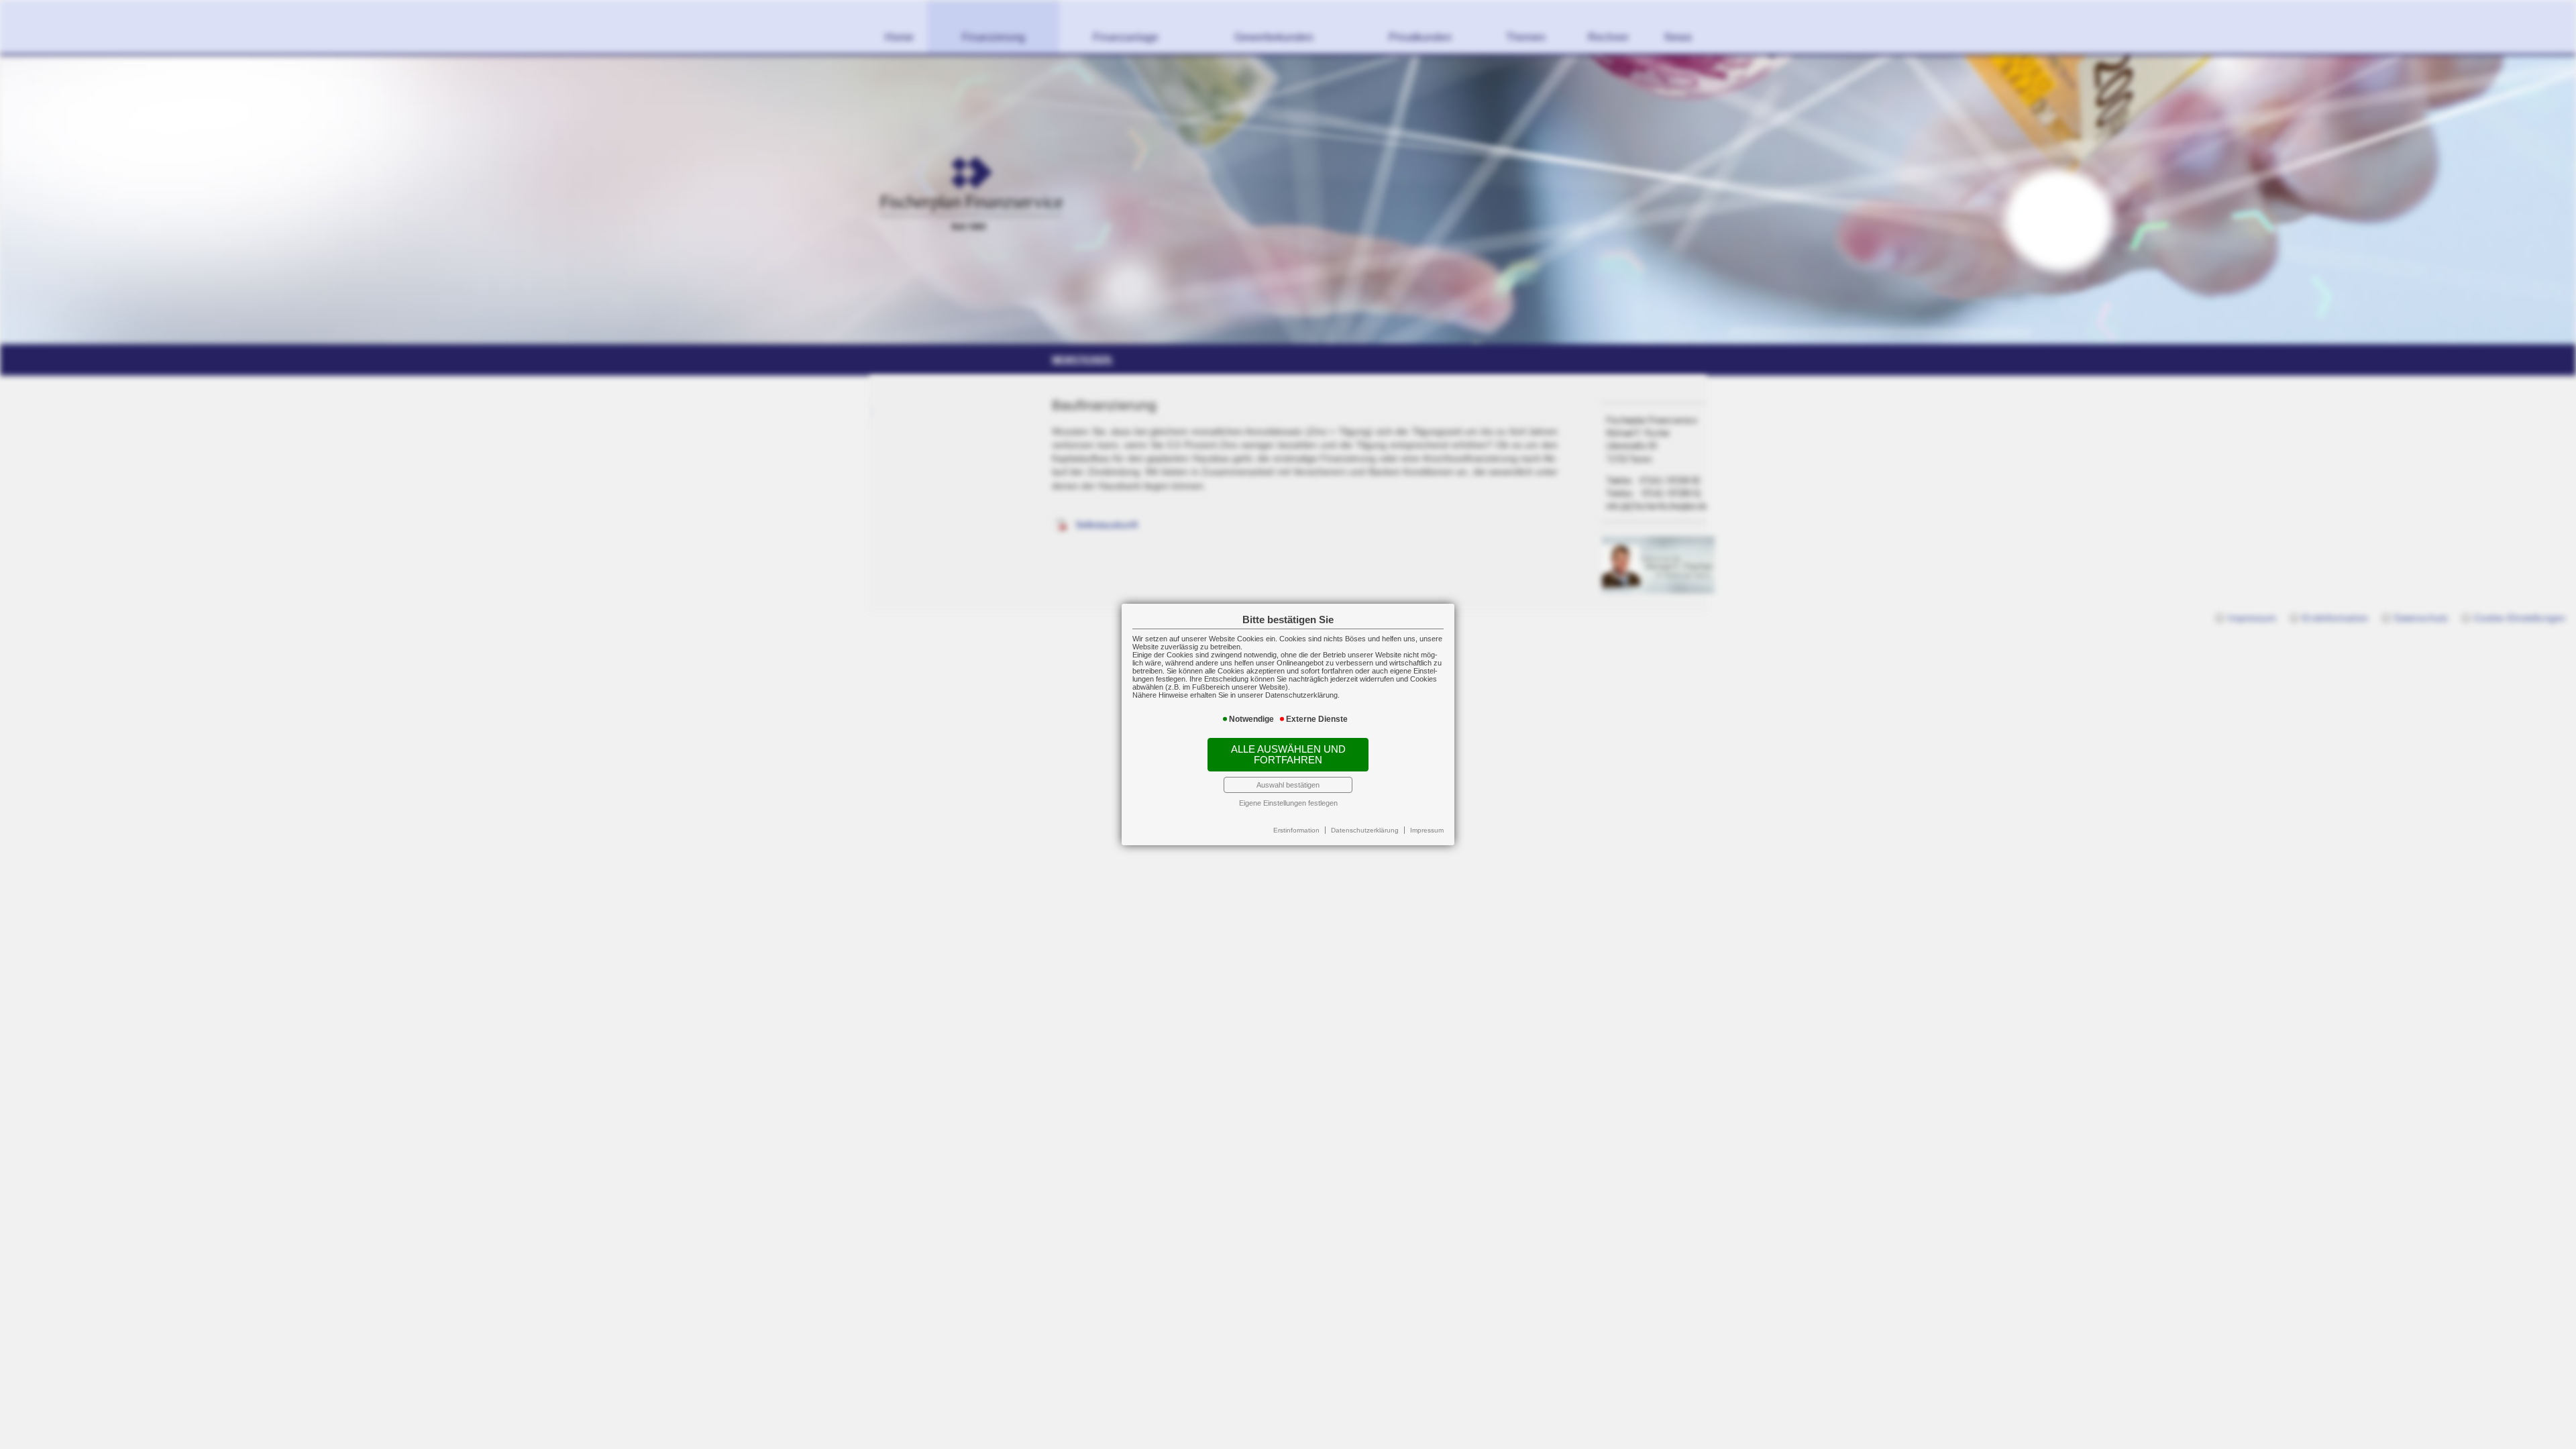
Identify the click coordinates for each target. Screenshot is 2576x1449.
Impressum (1427, 830)
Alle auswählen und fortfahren (1288, 755)
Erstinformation (1296, 830)
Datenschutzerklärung (1365, 830)
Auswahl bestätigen (1288, 785)
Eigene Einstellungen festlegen (1288, 803)
